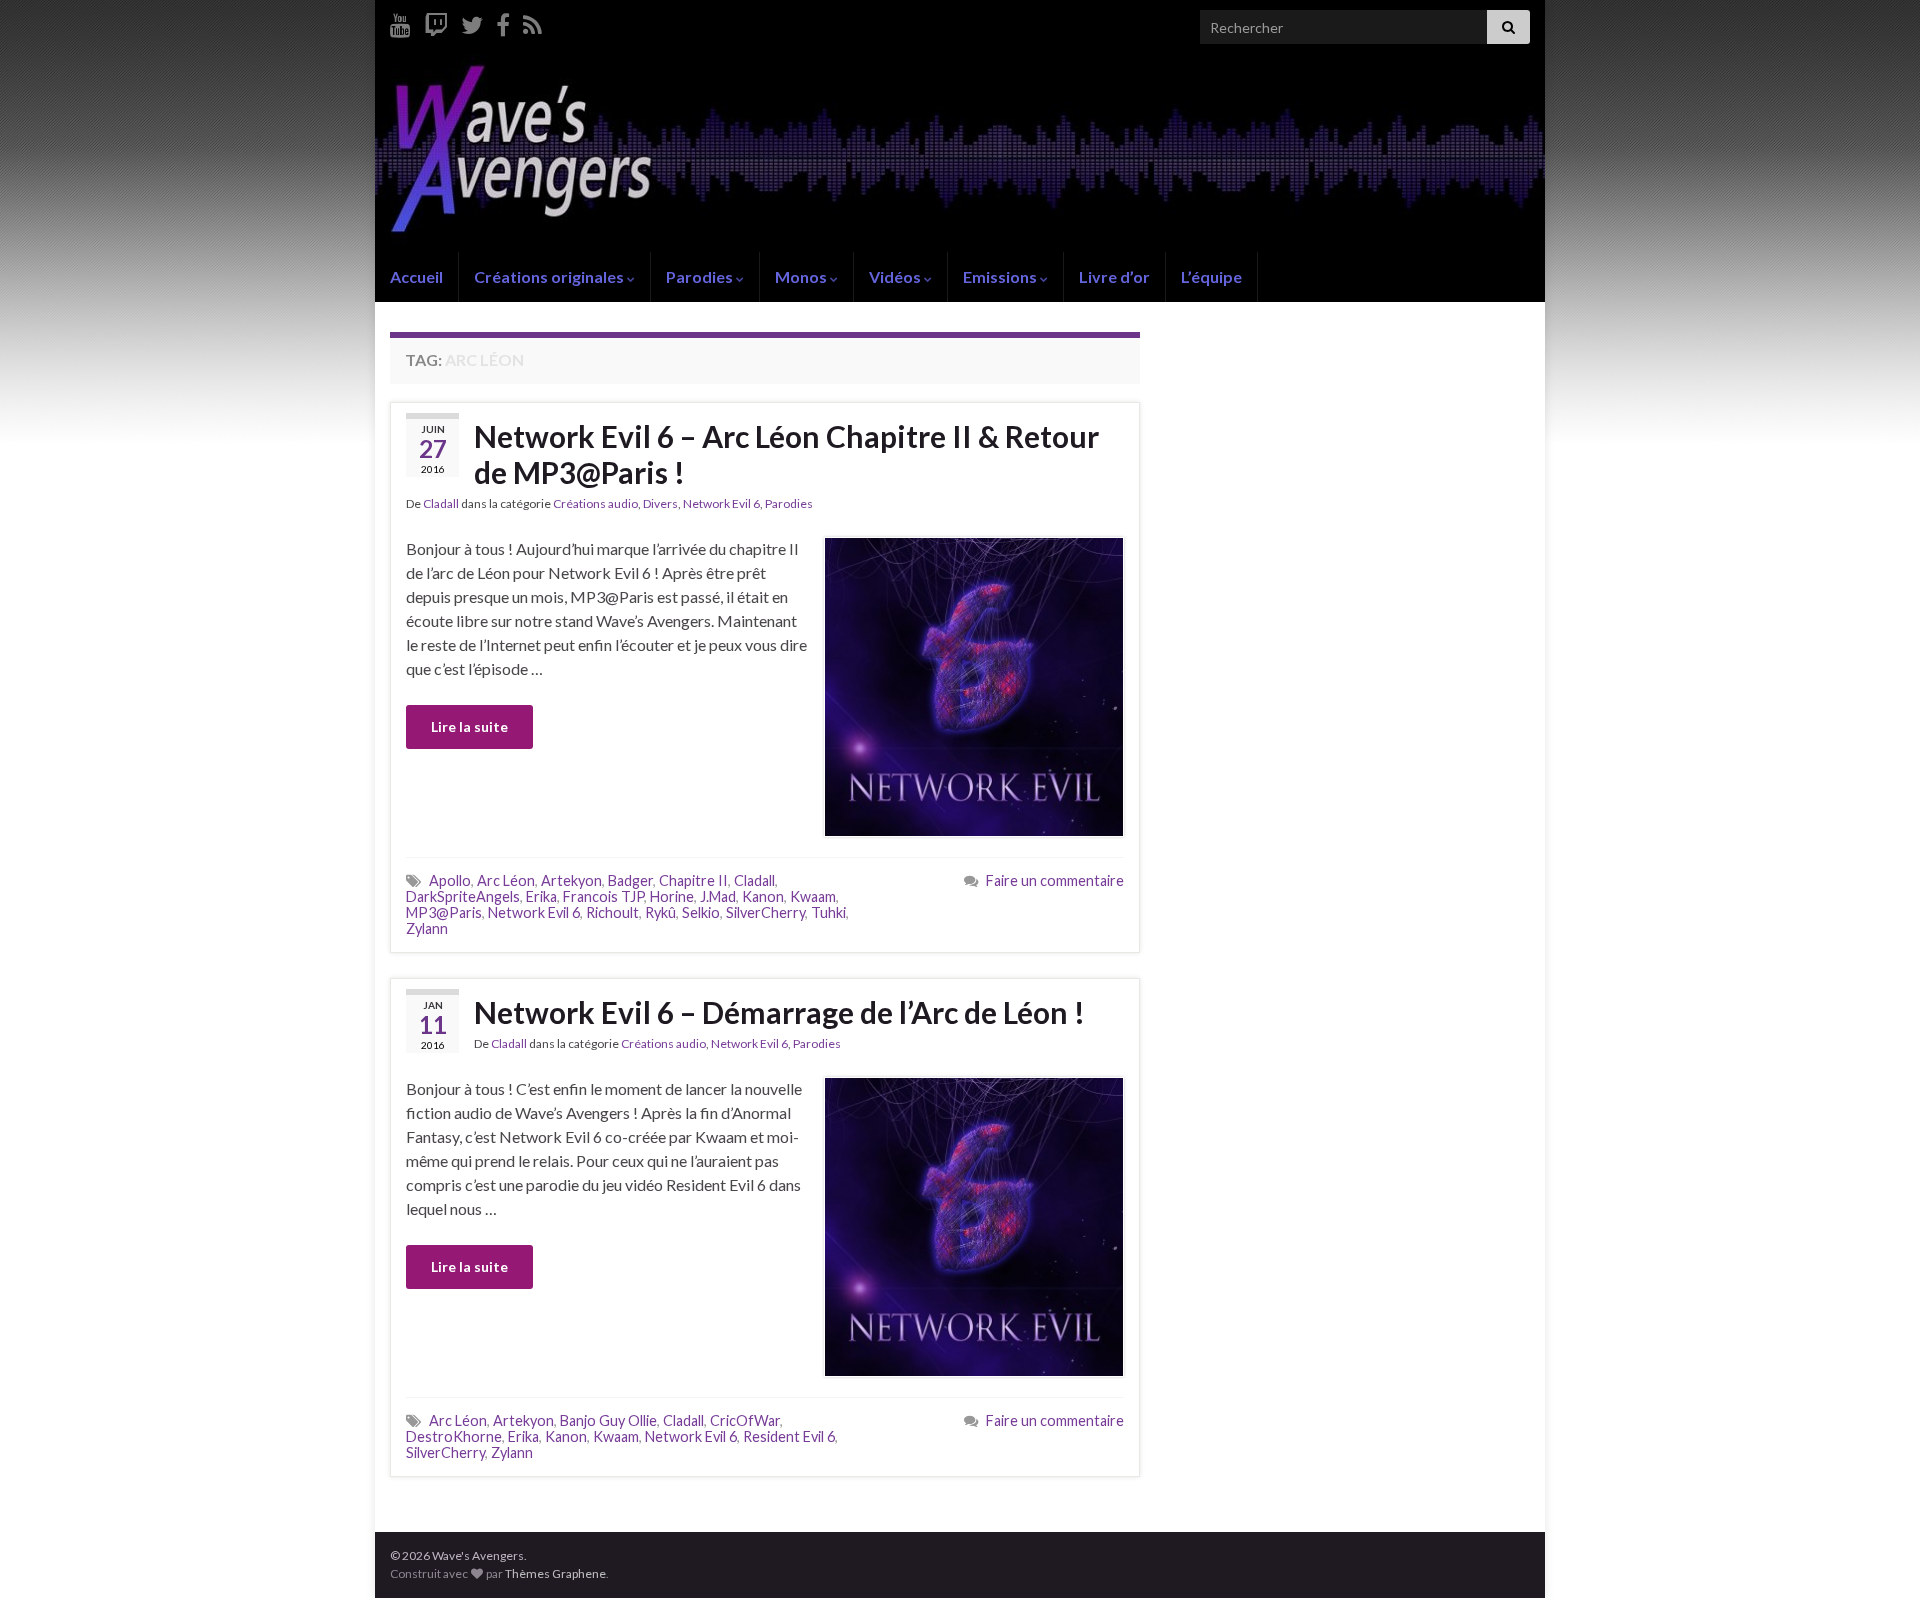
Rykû (660, 912)
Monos (802, 276)
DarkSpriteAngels (463, 896)
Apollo (450, 880)
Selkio (701, 912)
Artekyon (571, 880)
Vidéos (896, 276)
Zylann (427, 928)
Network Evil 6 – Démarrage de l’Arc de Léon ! (779, 1012)
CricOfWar (745, 1420)
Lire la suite (469, 726)
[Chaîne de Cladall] (400, 21)
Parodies (701, 276)
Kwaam (813, 896)
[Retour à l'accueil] (960, 153)
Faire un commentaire (1055, 880)
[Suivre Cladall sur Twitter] (472, 21)
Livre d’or (1114, 276)
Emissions (1001, 276)
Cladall (441, 503)
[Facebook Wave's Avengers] (503, 21)
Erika (541, 896)
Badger (630, 880)
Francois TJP (603, 896)
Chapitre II (693, 880)
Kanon (763, 896)
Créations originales (550, 276)
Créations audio (595, 503)
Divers (660, 503)
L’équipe (1211, 276)
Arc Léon (506, 880)
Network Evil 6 (721, 503)
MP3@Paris (444, 912)
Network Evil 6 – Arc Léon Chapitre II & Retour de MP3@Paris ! (786, 454)
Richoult (612, 912)
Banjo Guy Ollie (608, 1420)
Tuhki (828, 912)
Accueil (416, 276)
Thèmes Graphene (555, 1573)
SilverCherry (765, 912)
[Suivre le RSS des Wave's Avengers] (532, 21)
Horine (672, 896)
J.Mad (718, 896)
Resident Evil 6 (789, 1436)
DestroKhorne (454, 1436)
